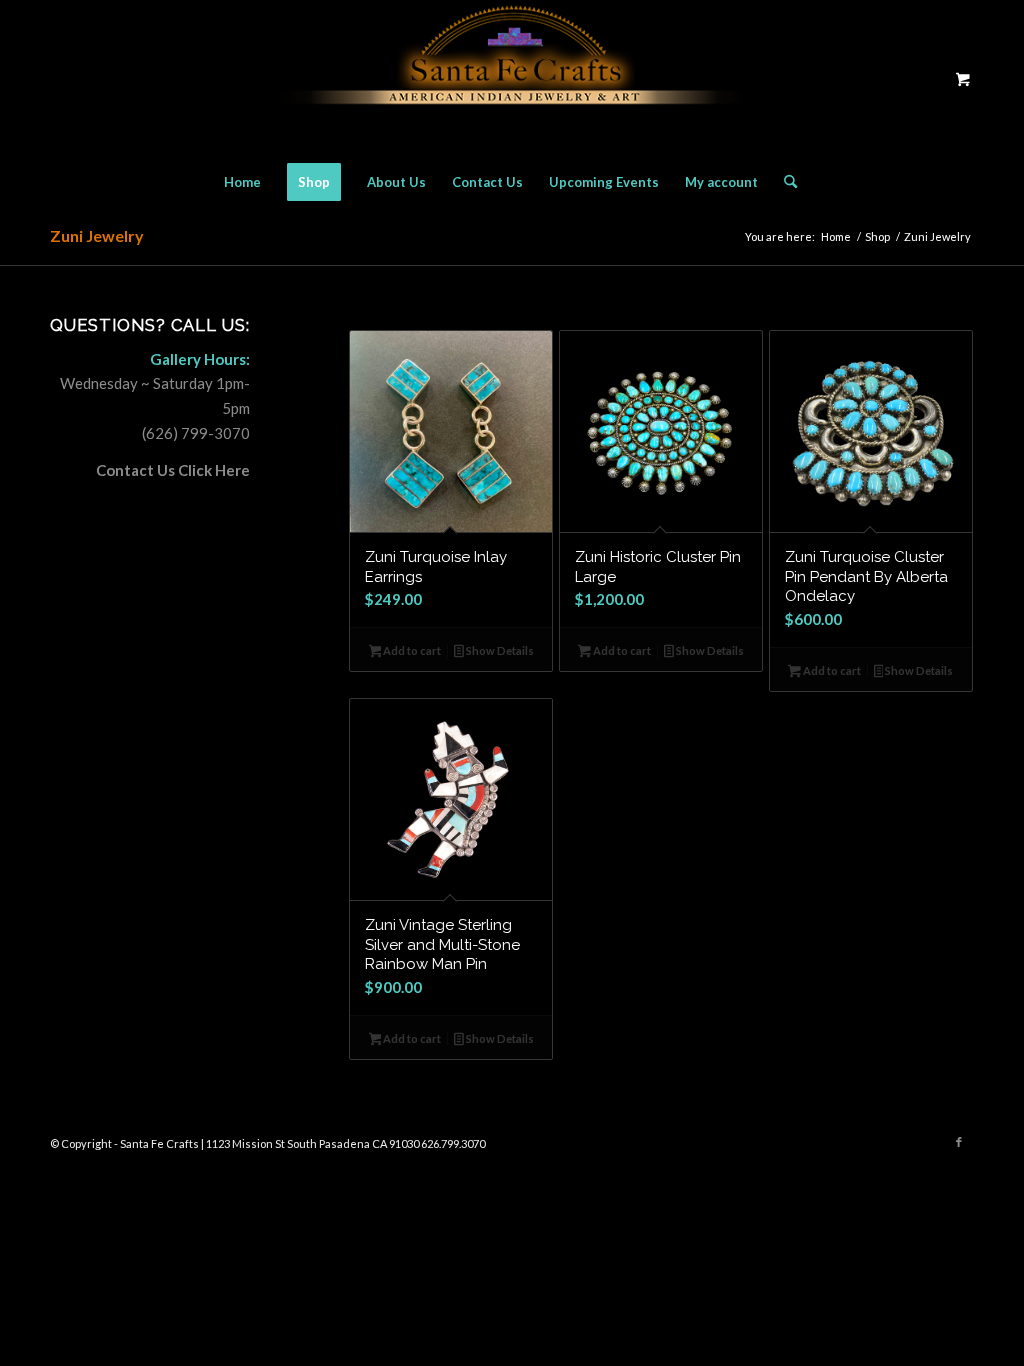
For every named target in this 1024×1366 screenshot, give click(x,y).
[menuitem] (242, 182)
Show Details (499, 650)
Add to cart (411, 650)
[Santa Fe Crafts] (512, 78)
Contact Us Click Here (173, 470)
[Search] (784, 182)
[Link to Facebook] (959, 1142)
